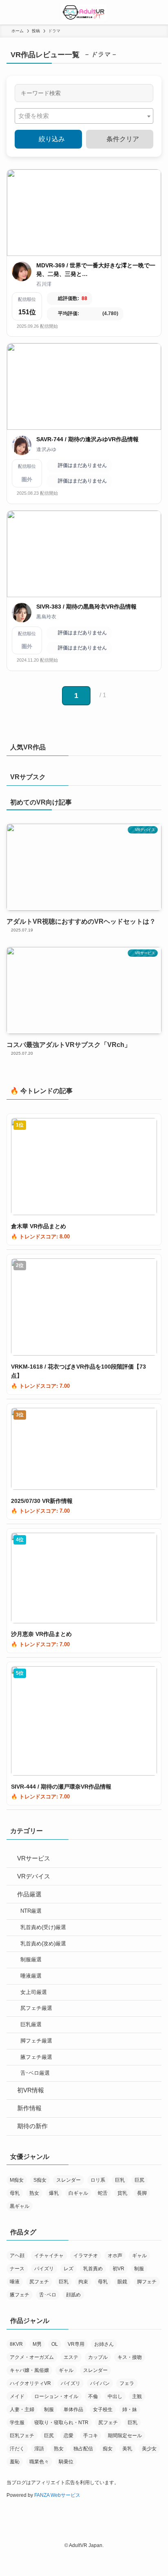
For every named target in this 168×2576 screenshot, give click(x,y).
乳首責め (93, 2269)
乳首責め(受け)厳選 (43, 1927)
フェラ (127, 2383)
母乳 (15, 2193)
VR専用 (76, 2344)
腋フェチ (20, 2295)
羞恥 (15, 2462)
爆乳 (54, 2193)
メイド (17, 2396)
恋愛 (69, 2436)
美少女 (149, 2449)
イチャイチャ (49, 2256)
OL (55, 2344)
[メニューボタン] (12, 12)
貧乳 (122, 2193)
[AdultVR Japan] (84, 12)
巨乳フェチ (22, 2436)
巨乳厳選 (31, 2024)
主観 (137, 2396)
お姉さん (104, 2344)
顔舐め (73, 2295)
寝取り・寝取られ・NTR (61, 2423)
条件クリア (122, 139)
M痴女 (17, 2180)
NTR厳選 (31, 1911)
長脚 (142, 2193)
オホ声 (115, 2256)
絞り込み (51, 139)
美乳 (127, 2449)
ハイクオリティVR (30, 2383)
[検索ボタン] (156, 12)
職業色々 (39, 2462)
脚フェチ (147, 2282)
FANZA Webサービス (57, 2495)
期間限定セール (125, 2436)
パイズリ (44, 2269)
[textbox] (36, 116)
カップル (98, 2357)
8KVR (16, 2344)
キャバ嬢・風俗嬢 (29, 2370)
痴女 (108, 2449)
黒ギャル (20, 2206)
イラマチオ (86, 2256)
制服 (139, 2269)
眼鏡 (122, 2282)
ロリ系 (98, 2180)
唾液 (15, 2282)
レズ (69, 2269)
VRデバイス (34, 1876)
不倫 (93, 2396)
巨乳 (120, 2180)
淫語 (39, 2449)
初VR (118, 2269)
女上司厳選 (34, 1992)
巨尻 (139, 2180)
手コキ (91, 2436)
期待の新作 (32, 2126)
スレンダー (69, 2180)
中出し (115, 2396)
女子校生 (103, 2409)
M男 (37, 2344)
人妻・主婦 (22, 2409)
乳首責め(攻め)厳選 (43, 1944)
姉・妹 (130, 2409)
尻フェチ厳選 (36, 2008)
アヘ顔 (17, 2256)
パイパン (100, 2383)
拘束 (83, 2282)
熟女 (34, 2193)
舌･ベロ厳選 (35, 2073)
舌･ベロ (48, 2295)
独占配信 (83, 2449)
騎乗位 (66, 2462)
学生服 (17, 2423)
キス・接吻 (130, 2357)
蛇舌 (103, 2193)
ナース (17, 2269)
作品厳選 (29, 1894)
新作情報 (29, 2108)
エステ (71, 2357)
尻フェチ (39, 2282)
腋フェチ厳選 (36, 2057)
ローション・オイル (56, 2396)
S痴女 (40, 2180)
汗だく (17, 2449)
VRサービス (34, 1858)
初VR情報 (31, 2090)
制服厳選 (31, 1959)
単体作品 (73, 2409)
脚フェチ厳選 (36, 2041)
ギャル (139, 2256)
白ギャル (78, 2193)
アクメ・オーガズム (32, 2357)
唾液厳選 (31, 1976)
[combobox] (84, 116)
